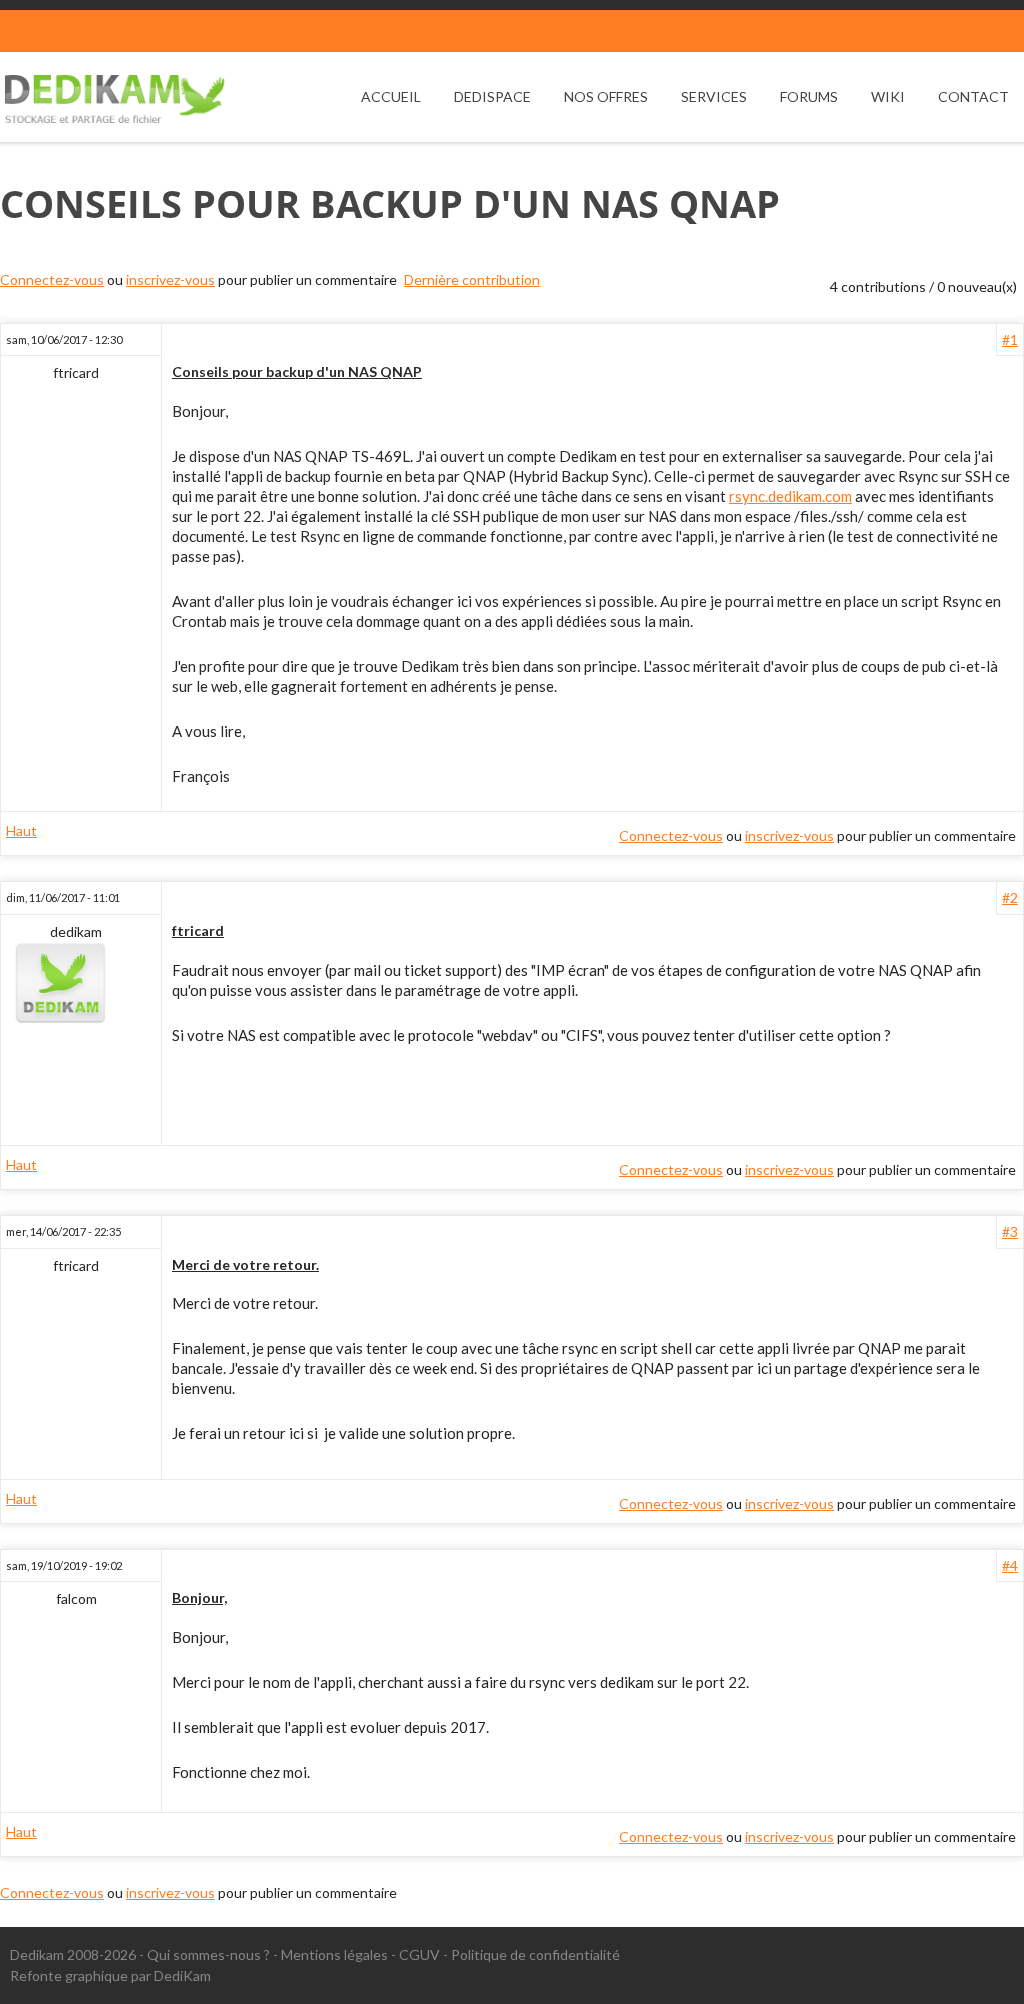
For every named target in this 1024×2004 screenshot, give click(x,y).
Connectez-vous (52, 279)
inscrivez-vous (170, 279)
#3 (1010, 1231)
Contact (973, 96)
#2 (1010, 897)
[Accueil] (115, 99)
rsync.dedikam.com (790, 496)
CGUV (419, 1954)
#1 (1010, 339)
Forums (809, 96)
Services (714, 96)
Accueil (391, 96)
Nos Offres (606, 96)
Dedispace (492, 96)
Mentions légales (334, 1954)
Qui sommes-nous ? (208, 1954)
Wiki (888, 96)
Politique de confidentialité (535, 1954)
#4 (1010, 1565)
